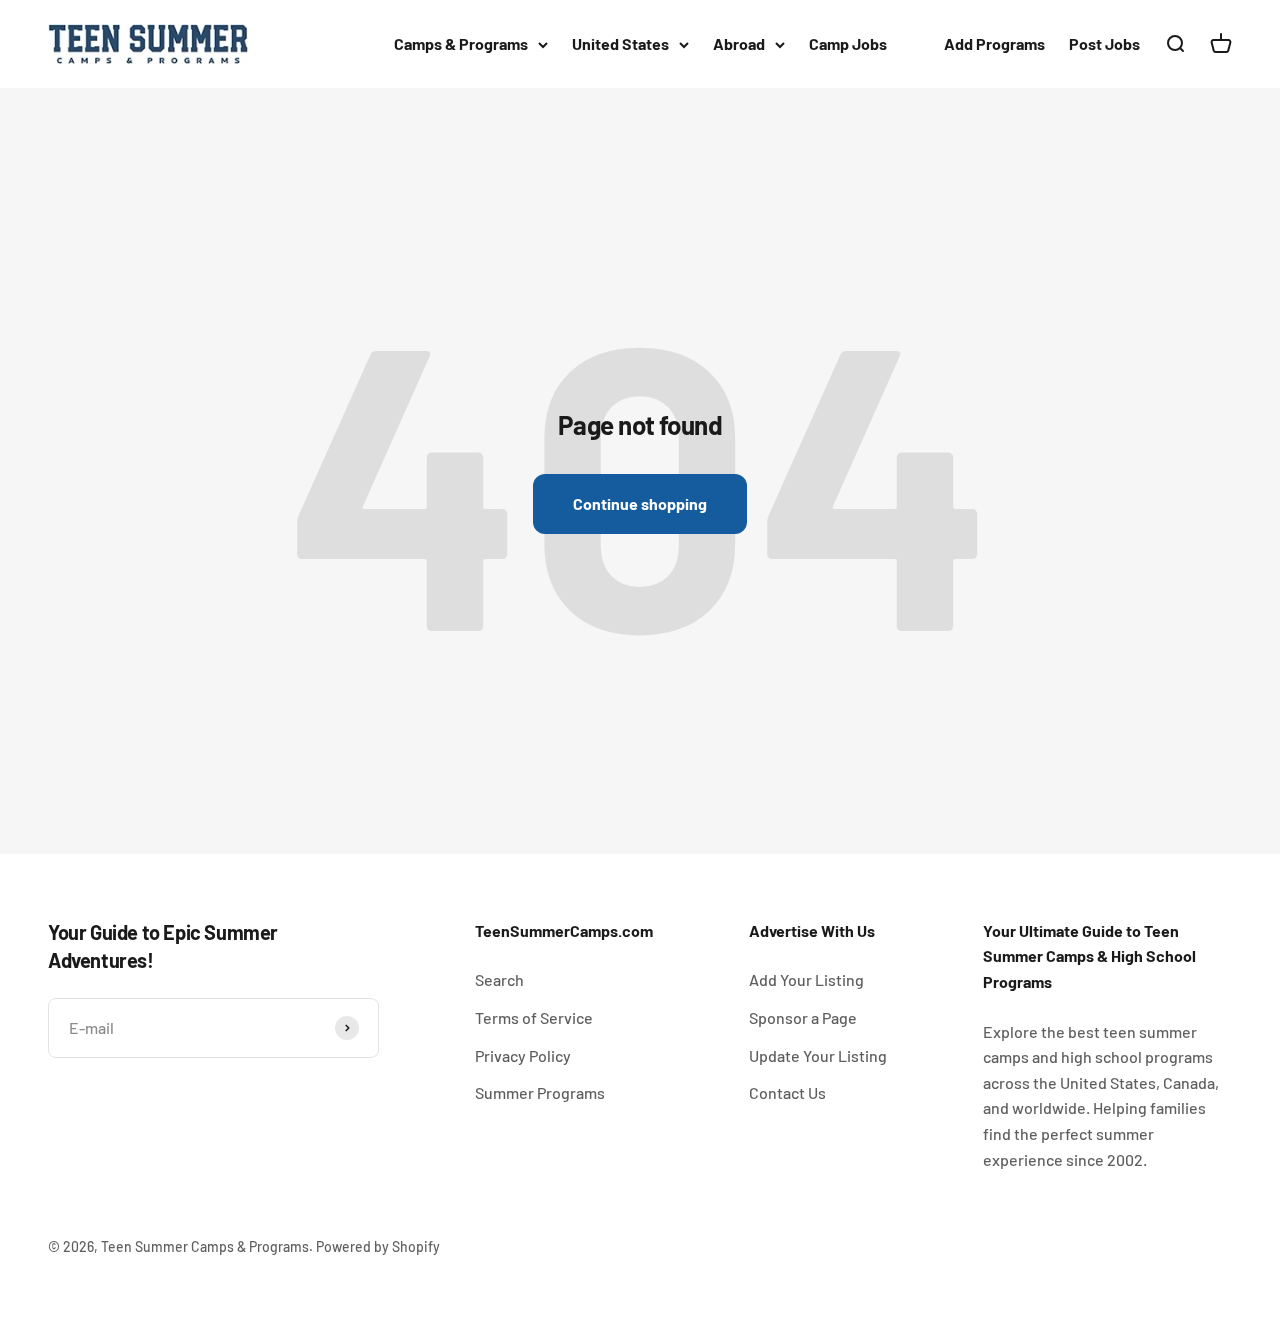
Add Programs (994, 43)
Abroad (739, 43)
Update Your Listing (818, 1055)
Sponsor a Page (803, 1017)
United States (620, 43)
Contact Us (787, 1092)
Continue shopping (640, 503)
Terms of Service (534, 1017)
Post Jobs (1104, 43)
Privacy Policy (523, 1055)
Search (499, 979)
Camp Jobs (848, 43)
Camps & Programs (461, 43)
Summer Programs (540, 1092)
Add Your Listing (806, 979)
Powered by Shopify (378, 1246)
